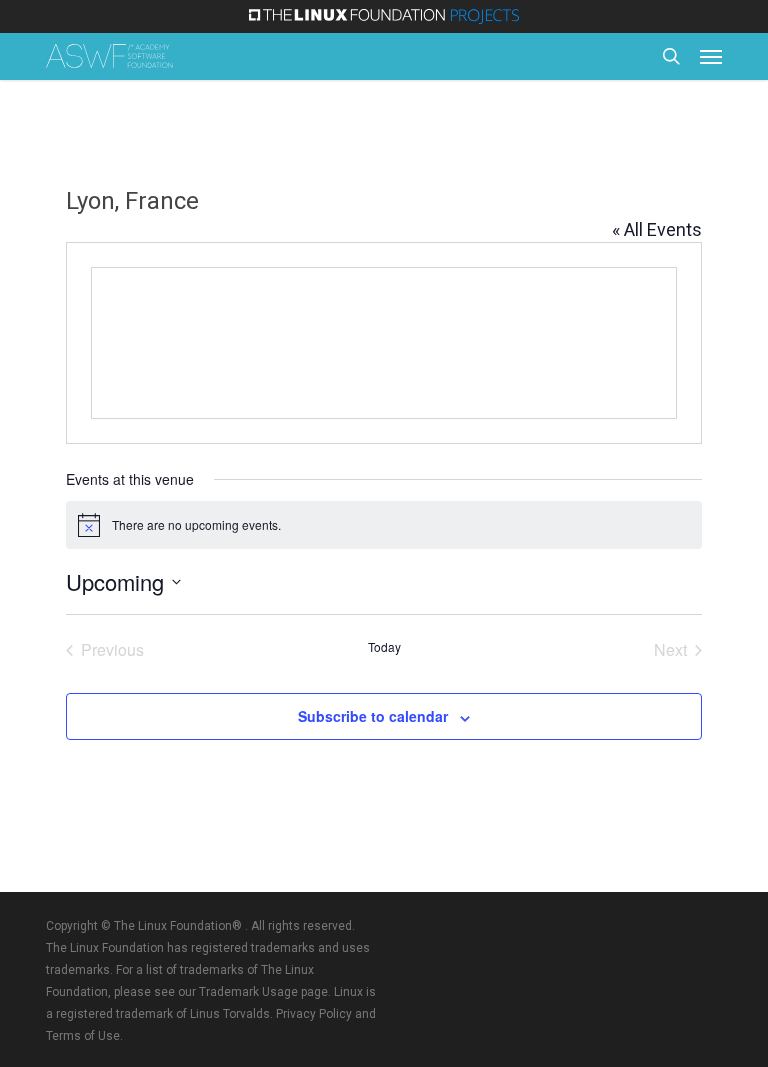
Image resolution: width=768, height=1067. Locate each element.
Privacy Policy (314, 1014)
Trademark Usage (248, 992)
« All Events (657, 229)
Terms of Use (83, 1036)
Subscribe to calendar (373, 716)
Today (384, 647)
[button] (711, 56)
